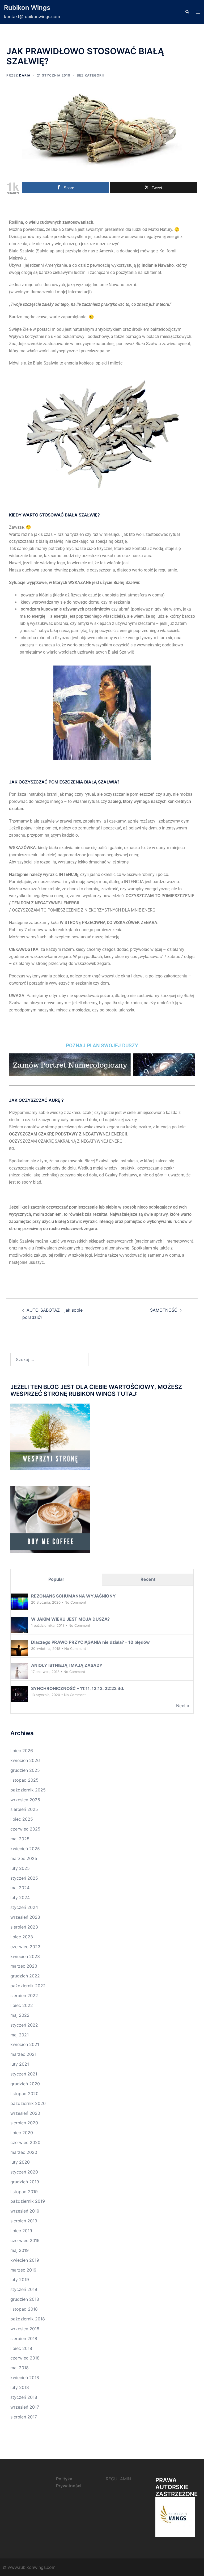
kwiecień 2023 (25, 1956)
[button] (187, 12)
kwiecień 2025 (25, 1849)
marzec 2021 (23, 2054)
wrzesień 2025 (25, 1800)
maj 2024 (20, 1888)
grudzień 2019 (25, 2182)
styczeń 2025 (24, 1878)
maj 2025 (20, 1839)
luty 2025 (20, 1868)
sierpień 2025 (24, 1809)
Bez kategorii (90, 75)
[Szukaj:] (49, 1359)
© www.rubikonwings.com (29, 2567)
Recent (148, 1579)
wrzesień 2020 (25, 2113)
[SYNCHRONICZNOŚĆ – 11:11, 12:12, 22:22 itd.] (19, 1694)
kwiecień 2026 (25, 1760)
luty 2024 (20, 1897)
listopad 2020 (24, 2094)
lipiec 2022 (22, 2005)
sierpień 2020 (24, 2123)
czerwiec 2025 (25, 1829)
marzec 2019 (23, 2270)
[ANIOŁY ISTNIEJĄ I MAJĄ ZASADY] (19, 1671)
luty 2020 (20, 2162)
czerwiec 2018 (25, 2358)
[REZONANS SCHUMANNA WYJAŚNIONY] (19, 1602)
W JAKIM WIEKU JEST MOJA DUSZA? (70, 1619)
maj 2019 (20, 2250)
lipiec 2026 (22, 1751)
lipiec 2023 (22, 1937)
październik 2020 (28, 2103)
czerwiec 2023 (25, 1947)
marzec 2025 (24, 1858)
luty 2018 (20, 2387)
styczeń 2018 (24, 2397)
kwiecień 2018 (25, 2378)
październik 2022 (28, 1986)
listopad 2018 (24, 2309)
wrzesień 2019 (25, 2211)
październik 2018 (28, 2319)
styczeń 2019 (24, 2289)
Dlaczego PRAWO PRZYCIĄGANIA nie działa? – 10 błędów (90, 1642)
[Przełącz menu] (198, 12)
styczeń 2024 (24, 1907)
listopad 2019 (24, 2192)
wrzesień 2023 (25, 1917)
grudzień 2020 (25, 2084)
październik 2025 (28, 1790)
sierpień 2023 (24, 1927)
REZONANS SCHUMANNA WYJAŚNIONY (73, 1596)
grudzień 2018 (25, 2299)
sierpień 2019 (24, 2221)
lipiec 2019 (21, 2231)
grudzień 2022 (25, 1976)
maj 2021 (20, 2035)
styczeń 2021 (24, 2074)
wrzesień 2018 (25, 2329)
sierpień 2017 (24, 2417)
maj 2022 (20, 2015)
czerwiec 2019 (25, 2240)
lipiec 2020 (22, 2133)
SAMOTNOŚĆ (164, 1310)
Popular (56, 1579)
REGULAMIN (118, 2479)
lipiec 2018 (21, 2348)
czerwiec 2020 (25, 2142)
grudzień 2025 (25, 1770)
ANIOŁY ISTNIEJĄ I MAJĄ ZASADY (67, 1665)
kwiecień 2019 (25, 2260)
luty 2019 (20, 2280)
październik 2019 (28, 2201)
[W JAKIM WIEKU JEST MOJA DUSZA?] (19, 1625)
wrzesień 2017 (25, 2407)
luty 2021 (20, 2064)
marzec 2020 (24, 2152)
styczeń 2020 (24, 2172)
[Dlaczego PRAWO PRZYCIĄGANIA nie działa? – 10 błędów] (19, 1648)
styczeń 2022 (24, 2025)
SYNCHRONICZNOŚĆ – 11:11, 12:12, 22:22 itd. (78, 1688)
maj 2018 (20, 2368)
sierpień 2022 (24, 1995)
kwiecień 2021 (25, 2044)
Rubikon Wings (27, 8)
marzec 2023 (24, 1966)
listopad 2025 (24, 1780)
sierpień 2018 (24, 2338)
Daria (25, 75)
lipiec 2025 (22, 1819)
